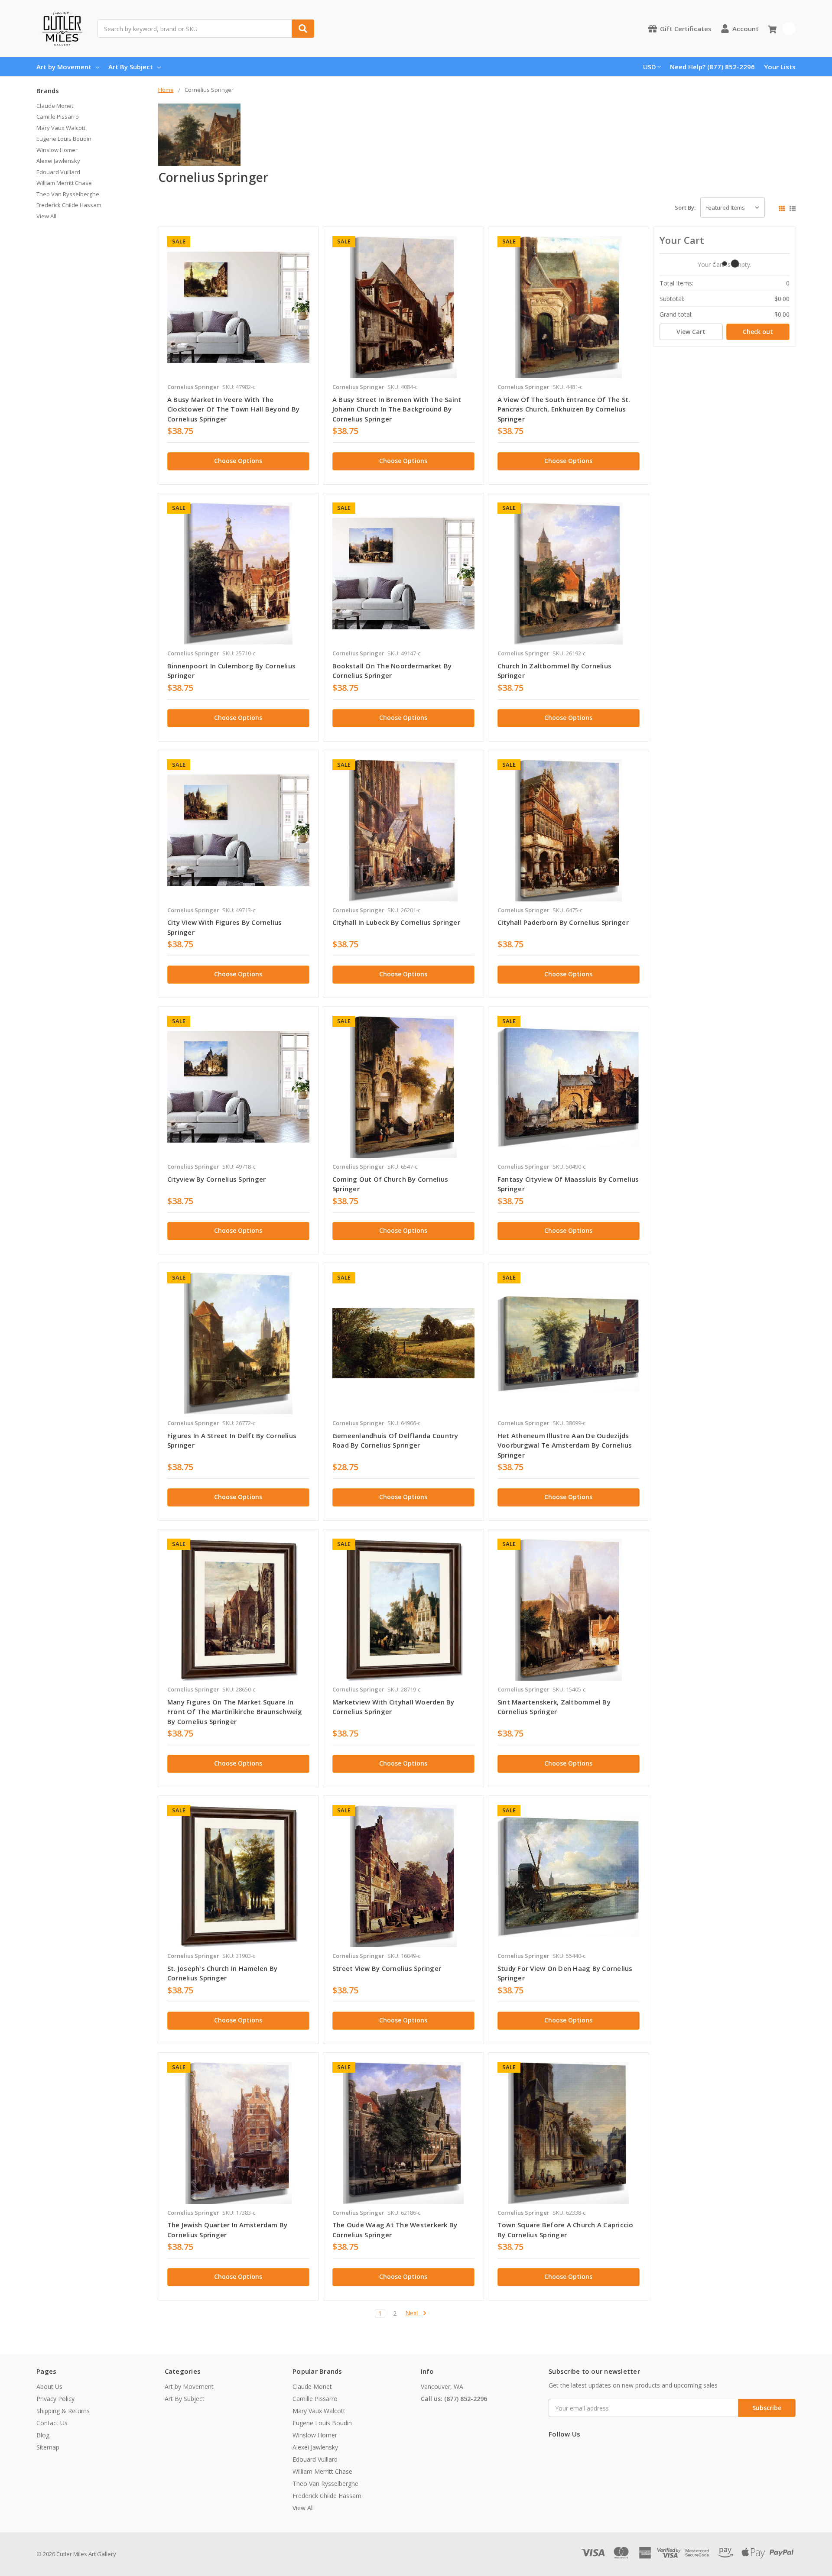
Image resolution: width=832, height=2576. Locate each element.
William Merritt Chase (64, 183)
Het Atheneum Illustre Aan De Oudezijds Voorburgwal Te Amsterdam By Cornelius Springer (565, 1445)
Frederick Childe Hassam (69, 205)
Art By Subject (131, 67)
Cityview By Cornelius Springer (217, 1179)
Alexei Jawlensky (58, 161)
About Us (49, 2386)
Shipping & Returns (63, 2411)
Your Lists (780, 67)
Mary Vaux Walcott (61, 128)
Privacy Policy (55, 2399)
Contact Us (52, 2423)
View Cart (691, 332)
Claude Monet (55, 106)
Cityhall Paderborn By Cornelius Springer (563, 922)
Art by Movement (64, 67)
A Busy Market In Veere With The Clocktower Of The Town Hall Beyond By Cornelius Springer (233, 409)
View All (46, 216)
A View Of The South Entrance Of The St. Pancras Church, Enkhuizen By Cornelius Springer (564, 409)
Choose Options (238, 461)
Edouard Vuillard (58, 172)
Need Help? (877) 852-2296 (712, 67)
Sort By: (685, 207)
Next (413, 2313)
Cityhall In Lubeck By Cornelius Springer (396, 922)
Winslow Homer (57, 150)
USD (650, 67)
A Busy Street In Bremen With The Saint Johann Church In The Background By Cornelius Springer (397, 409)
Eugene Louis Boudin (64, 139)
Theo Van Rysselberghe (68, 194)
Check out (758, 332)
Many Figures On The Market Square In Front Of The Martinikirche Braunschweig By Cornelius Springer (235, 1712)
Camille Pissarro (58, 117)
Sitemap (48, 2447)
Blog (43, 2435)
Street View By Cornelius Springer (387, 1968)
